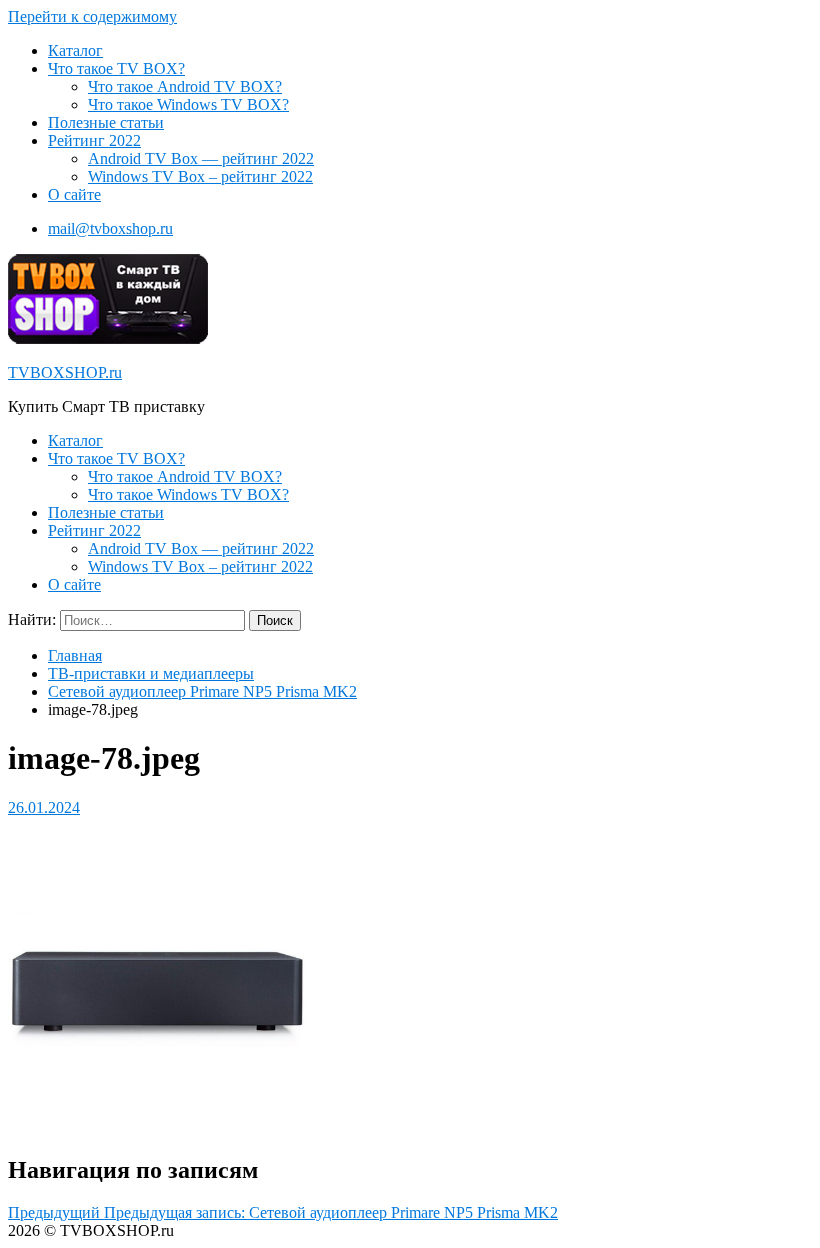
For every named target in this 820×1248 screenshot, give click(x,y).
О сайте (74, 194)
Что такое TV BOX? (116, 68)
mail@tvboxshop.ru (110, 228)
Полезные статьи (106, 122)
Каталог (75, 50)
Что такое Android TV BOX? (185, 86)
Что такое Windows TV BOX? (188, 104)
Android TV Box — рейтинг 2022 (201, 158)
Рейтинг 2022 (94, 140)
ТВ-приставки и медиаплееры (151, 673)
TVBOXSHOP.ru (65, 372)
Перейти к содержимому (92, 16)
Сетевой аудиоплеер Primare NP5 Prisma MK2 (202, 691)
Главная (75, 655)
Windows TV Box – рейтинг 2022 (200, 176)
